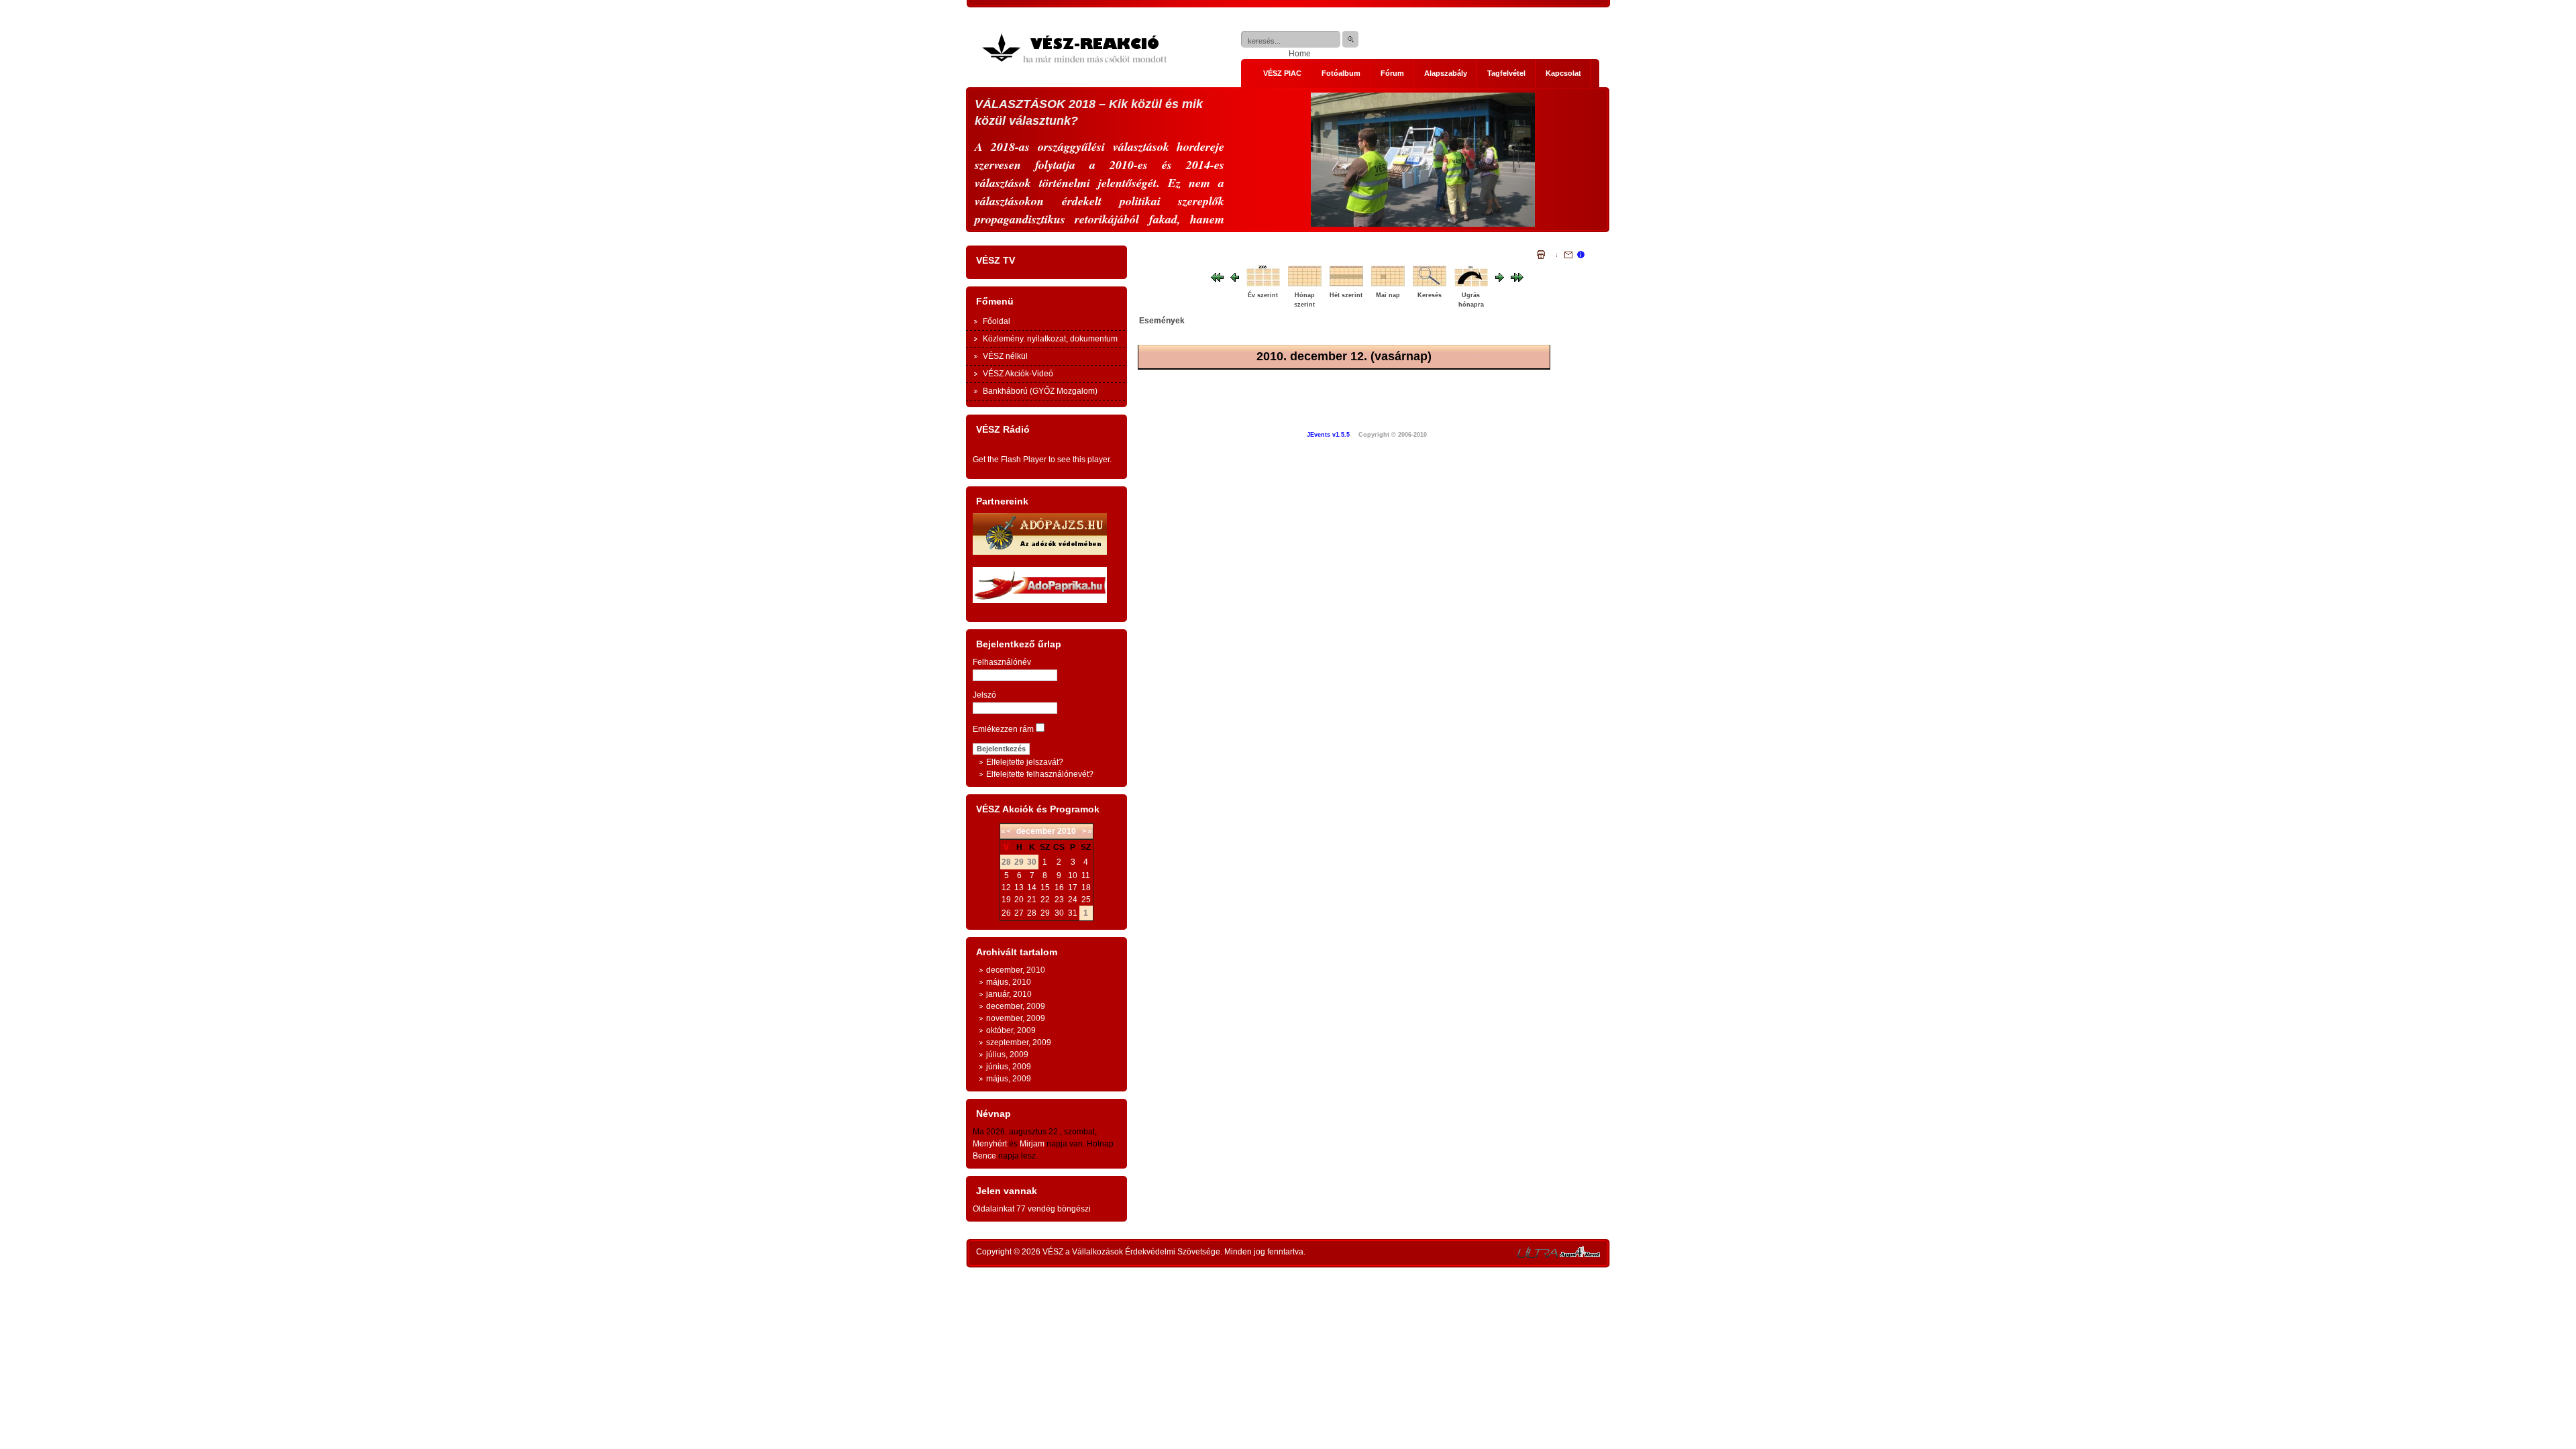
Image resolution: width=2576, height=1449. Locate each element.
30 (1059, 913)
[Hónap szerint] (1307, 285)
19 (1006, 900)
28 (1032, 913)
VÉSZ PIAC (1282, 73)
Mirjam (1032, 1144)
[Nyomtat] (1541, 256)
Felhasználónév (1002, 662)
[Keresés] (1432, 285)
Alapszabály (1446, 73)
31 (1073, 913)
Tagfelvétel (1506, 73)
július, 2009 (1007, 1055)
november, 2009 (1016, 1018)
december (1036, 831)
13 (1019, 888)
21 (1032, 900)
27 (1019, 913)
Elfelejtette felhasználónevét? (1040, 774)
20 (1019, 900)
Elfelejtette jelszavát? (1025, 762)
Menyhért (990, 1144)
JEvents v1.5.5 (1329, 435)
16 (1059, 888)
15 (1045, 888)
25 (1086, 900)
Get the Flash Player (1010, 460)
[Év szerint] (1265, 285)
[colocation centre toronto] (1538, 1255)
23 (1059, 900)
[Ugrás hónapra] (1473, 285)
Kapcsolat (1563, 73)
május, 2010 (1009, 982)
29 (1045, 913)
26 (1006, 913)
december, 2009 (1016, 1006)
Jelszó (984, 695)
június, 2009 (1009, 1067)
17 (1073, 888)
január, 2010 (1009, 994)
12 (1006, 888)
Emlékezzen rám (1003, 729)
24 (1073, 900)
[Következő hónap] (1517, 279)
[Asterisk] (1580, 1255)
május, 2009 (1009, 1079)
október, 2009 (1011, 1030)
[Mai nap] (1390, 285)
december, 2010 (1016, 970)
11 (1086, 875)
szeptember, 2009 (1019, 1042)
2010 (1067, 831)
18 (1086, 888)
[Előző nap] (1235, 279)
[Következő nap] (1500, 279)
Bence (984, 1156)
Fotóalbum (1341, 73)
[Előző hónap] (1217, 279)
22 (1045, 900)
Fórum (1392, 73)
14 (1032, 888)
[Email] (1564, 256)
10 (1073, 875)
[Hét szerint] (1348, 285)
